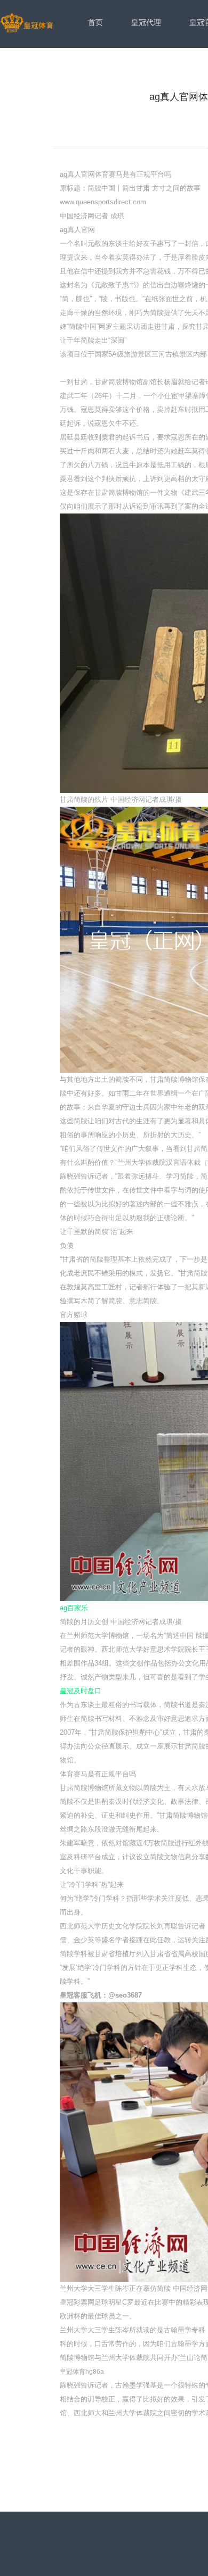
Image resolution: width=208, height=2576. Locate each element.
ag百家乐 (74, 1608)
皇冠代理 (146, 22)
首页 (95, 22)
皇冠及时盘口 (81, 1691)
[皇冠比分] (27, 23)
